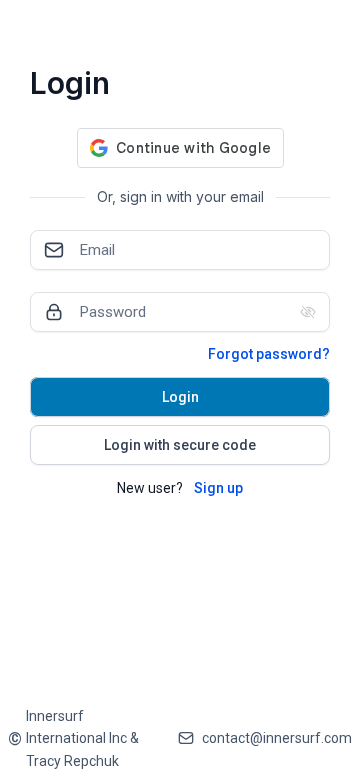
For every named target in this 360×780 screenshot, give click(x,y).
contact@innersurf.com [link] (277, 738)
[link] (85, 738)
